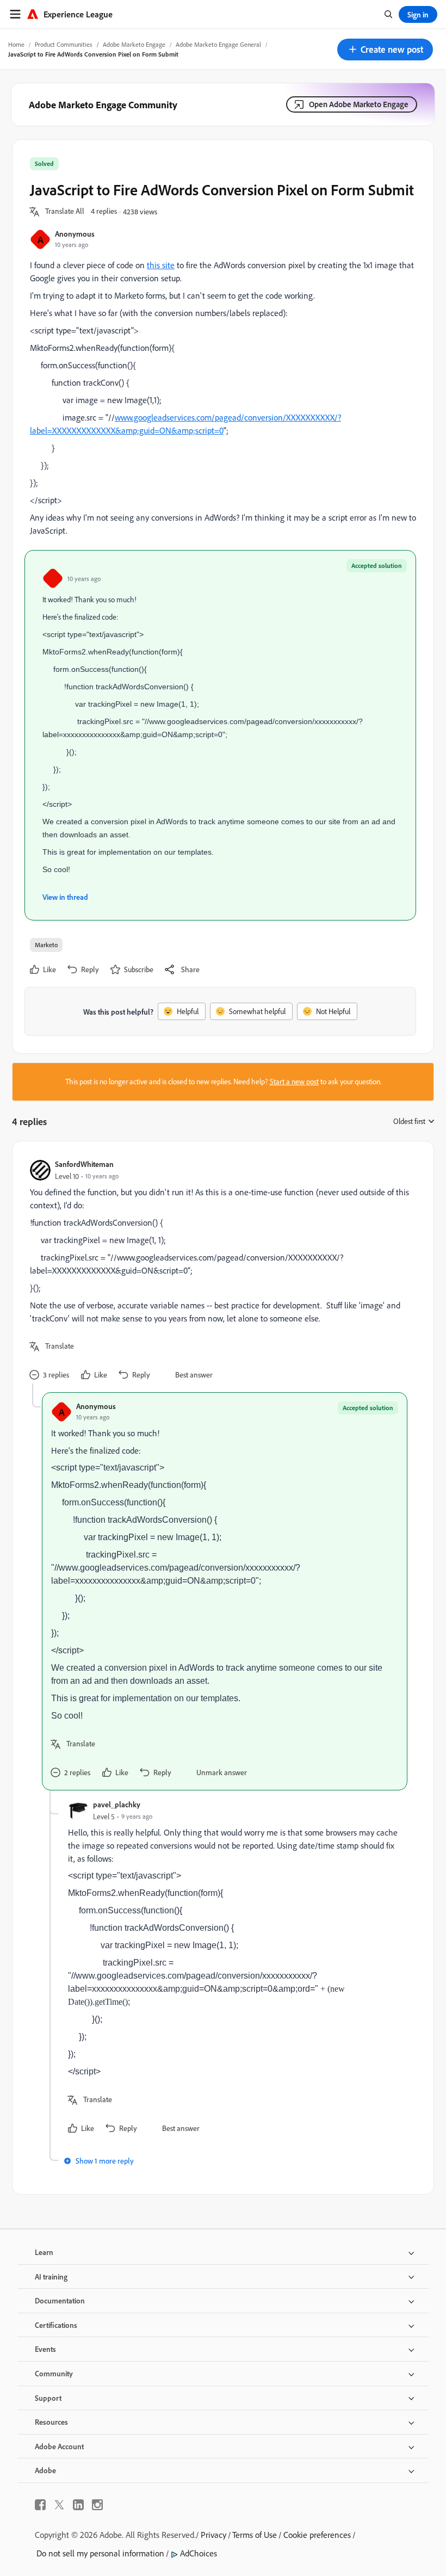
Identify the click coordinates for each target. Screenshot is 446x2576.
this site (161, 265)
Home (16, 44)
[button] (385, 50)
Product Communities (64, 44)
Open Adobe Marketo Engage (359, 104)
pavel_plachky (117, 1804)
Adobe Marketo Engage (134, 44)
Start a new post (294, 1082)
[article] (220, 1271)
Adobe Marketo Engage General (218, 44)
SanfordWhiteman (84, 1164)
